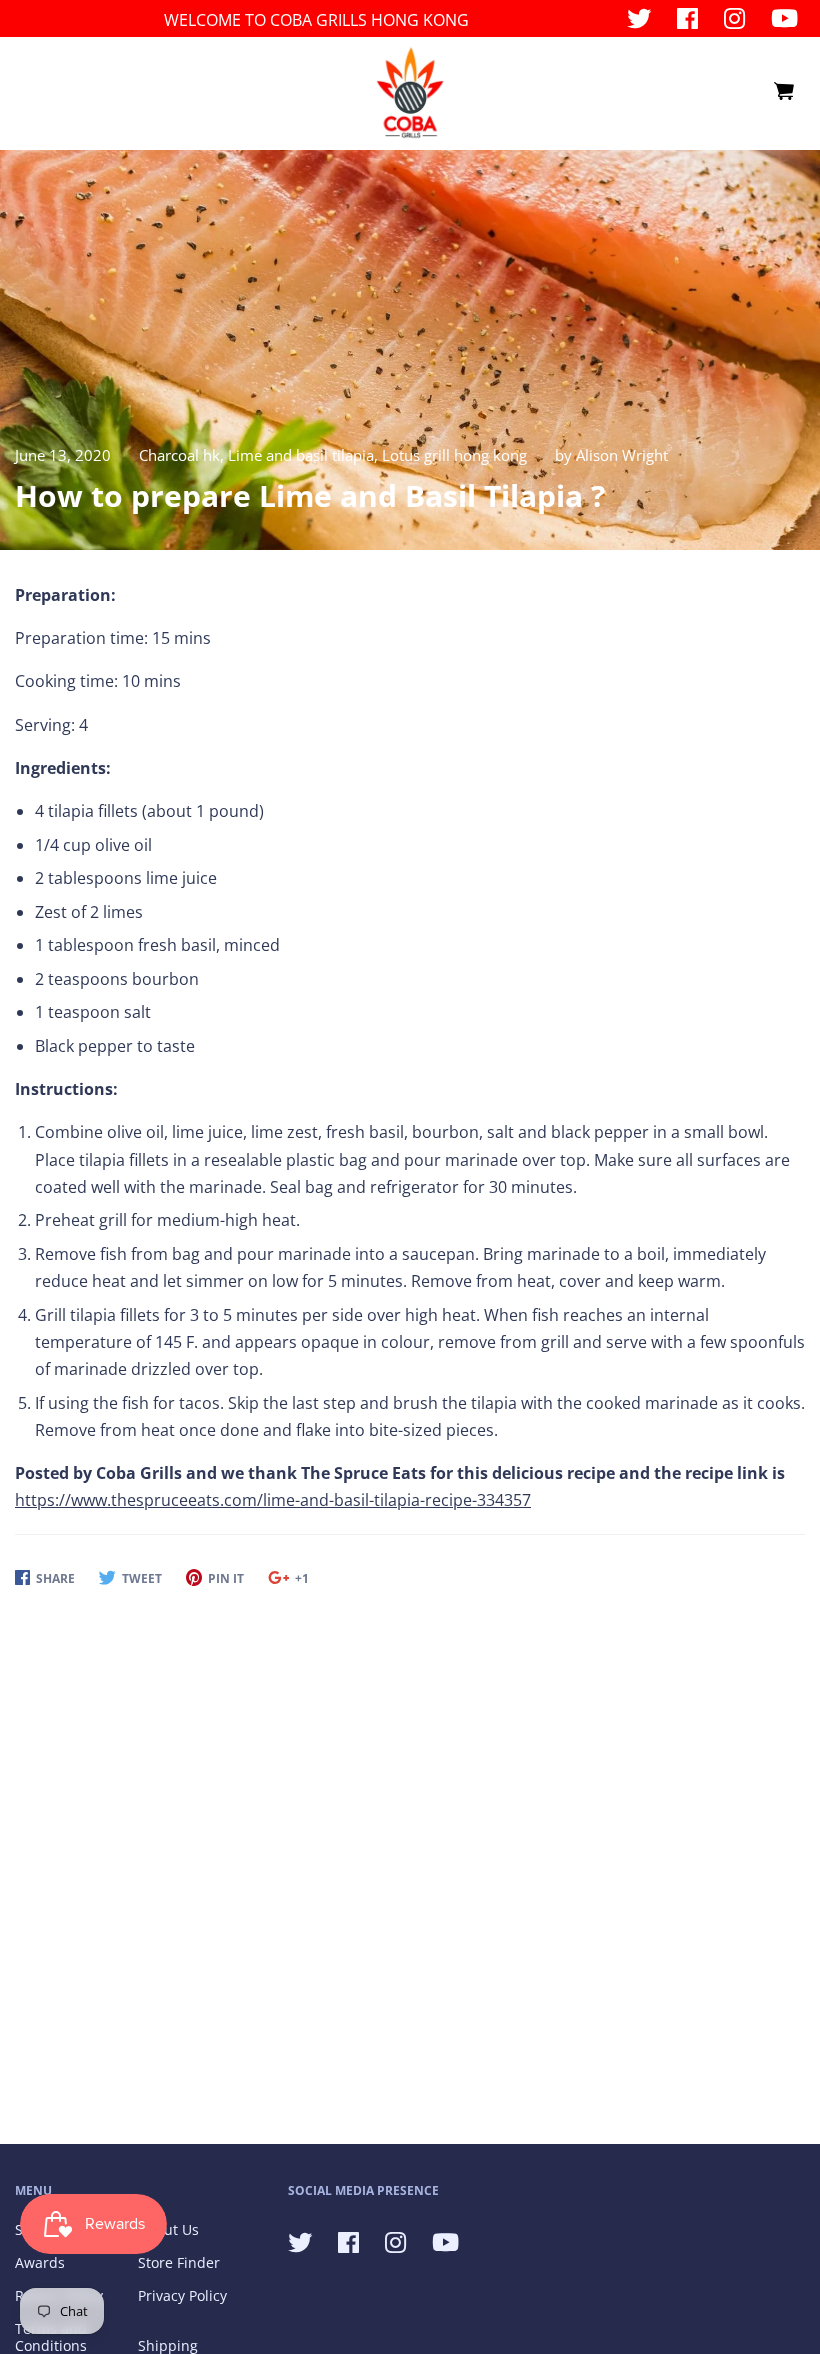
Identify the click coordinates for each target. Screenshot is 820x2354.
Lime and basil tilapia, (305, 455)
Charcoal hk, (183, 455)
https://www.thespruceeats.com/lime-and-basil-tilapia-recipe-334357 (273, 1500)
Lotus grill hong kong (454, 455)
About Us (168, 2229)
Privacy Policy (182, 2295)
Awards (40, 2262)
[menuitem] (783, 92)
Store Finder (179, 2262)
